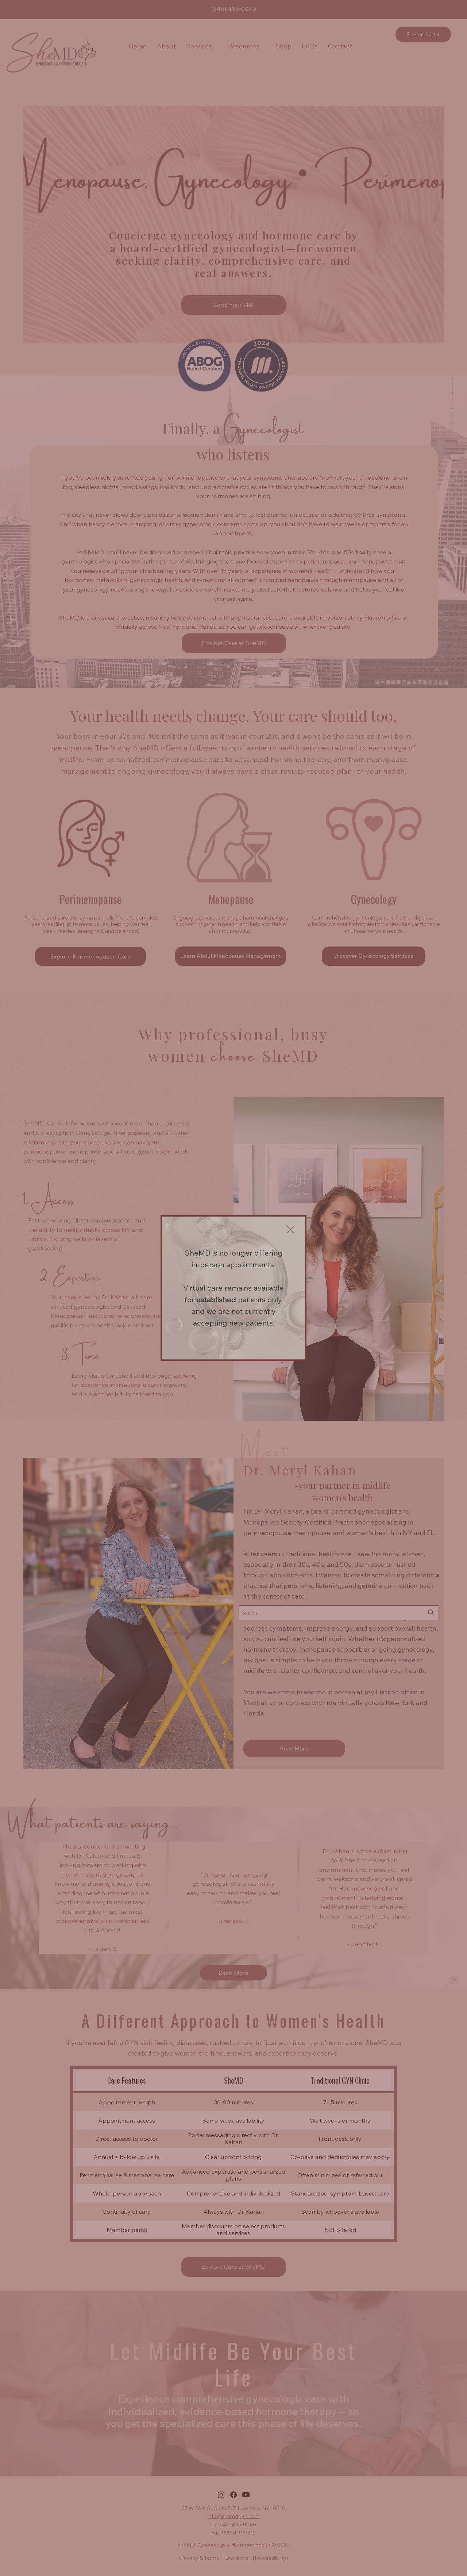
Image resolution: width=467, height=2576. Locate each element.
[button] (290, 1230)
